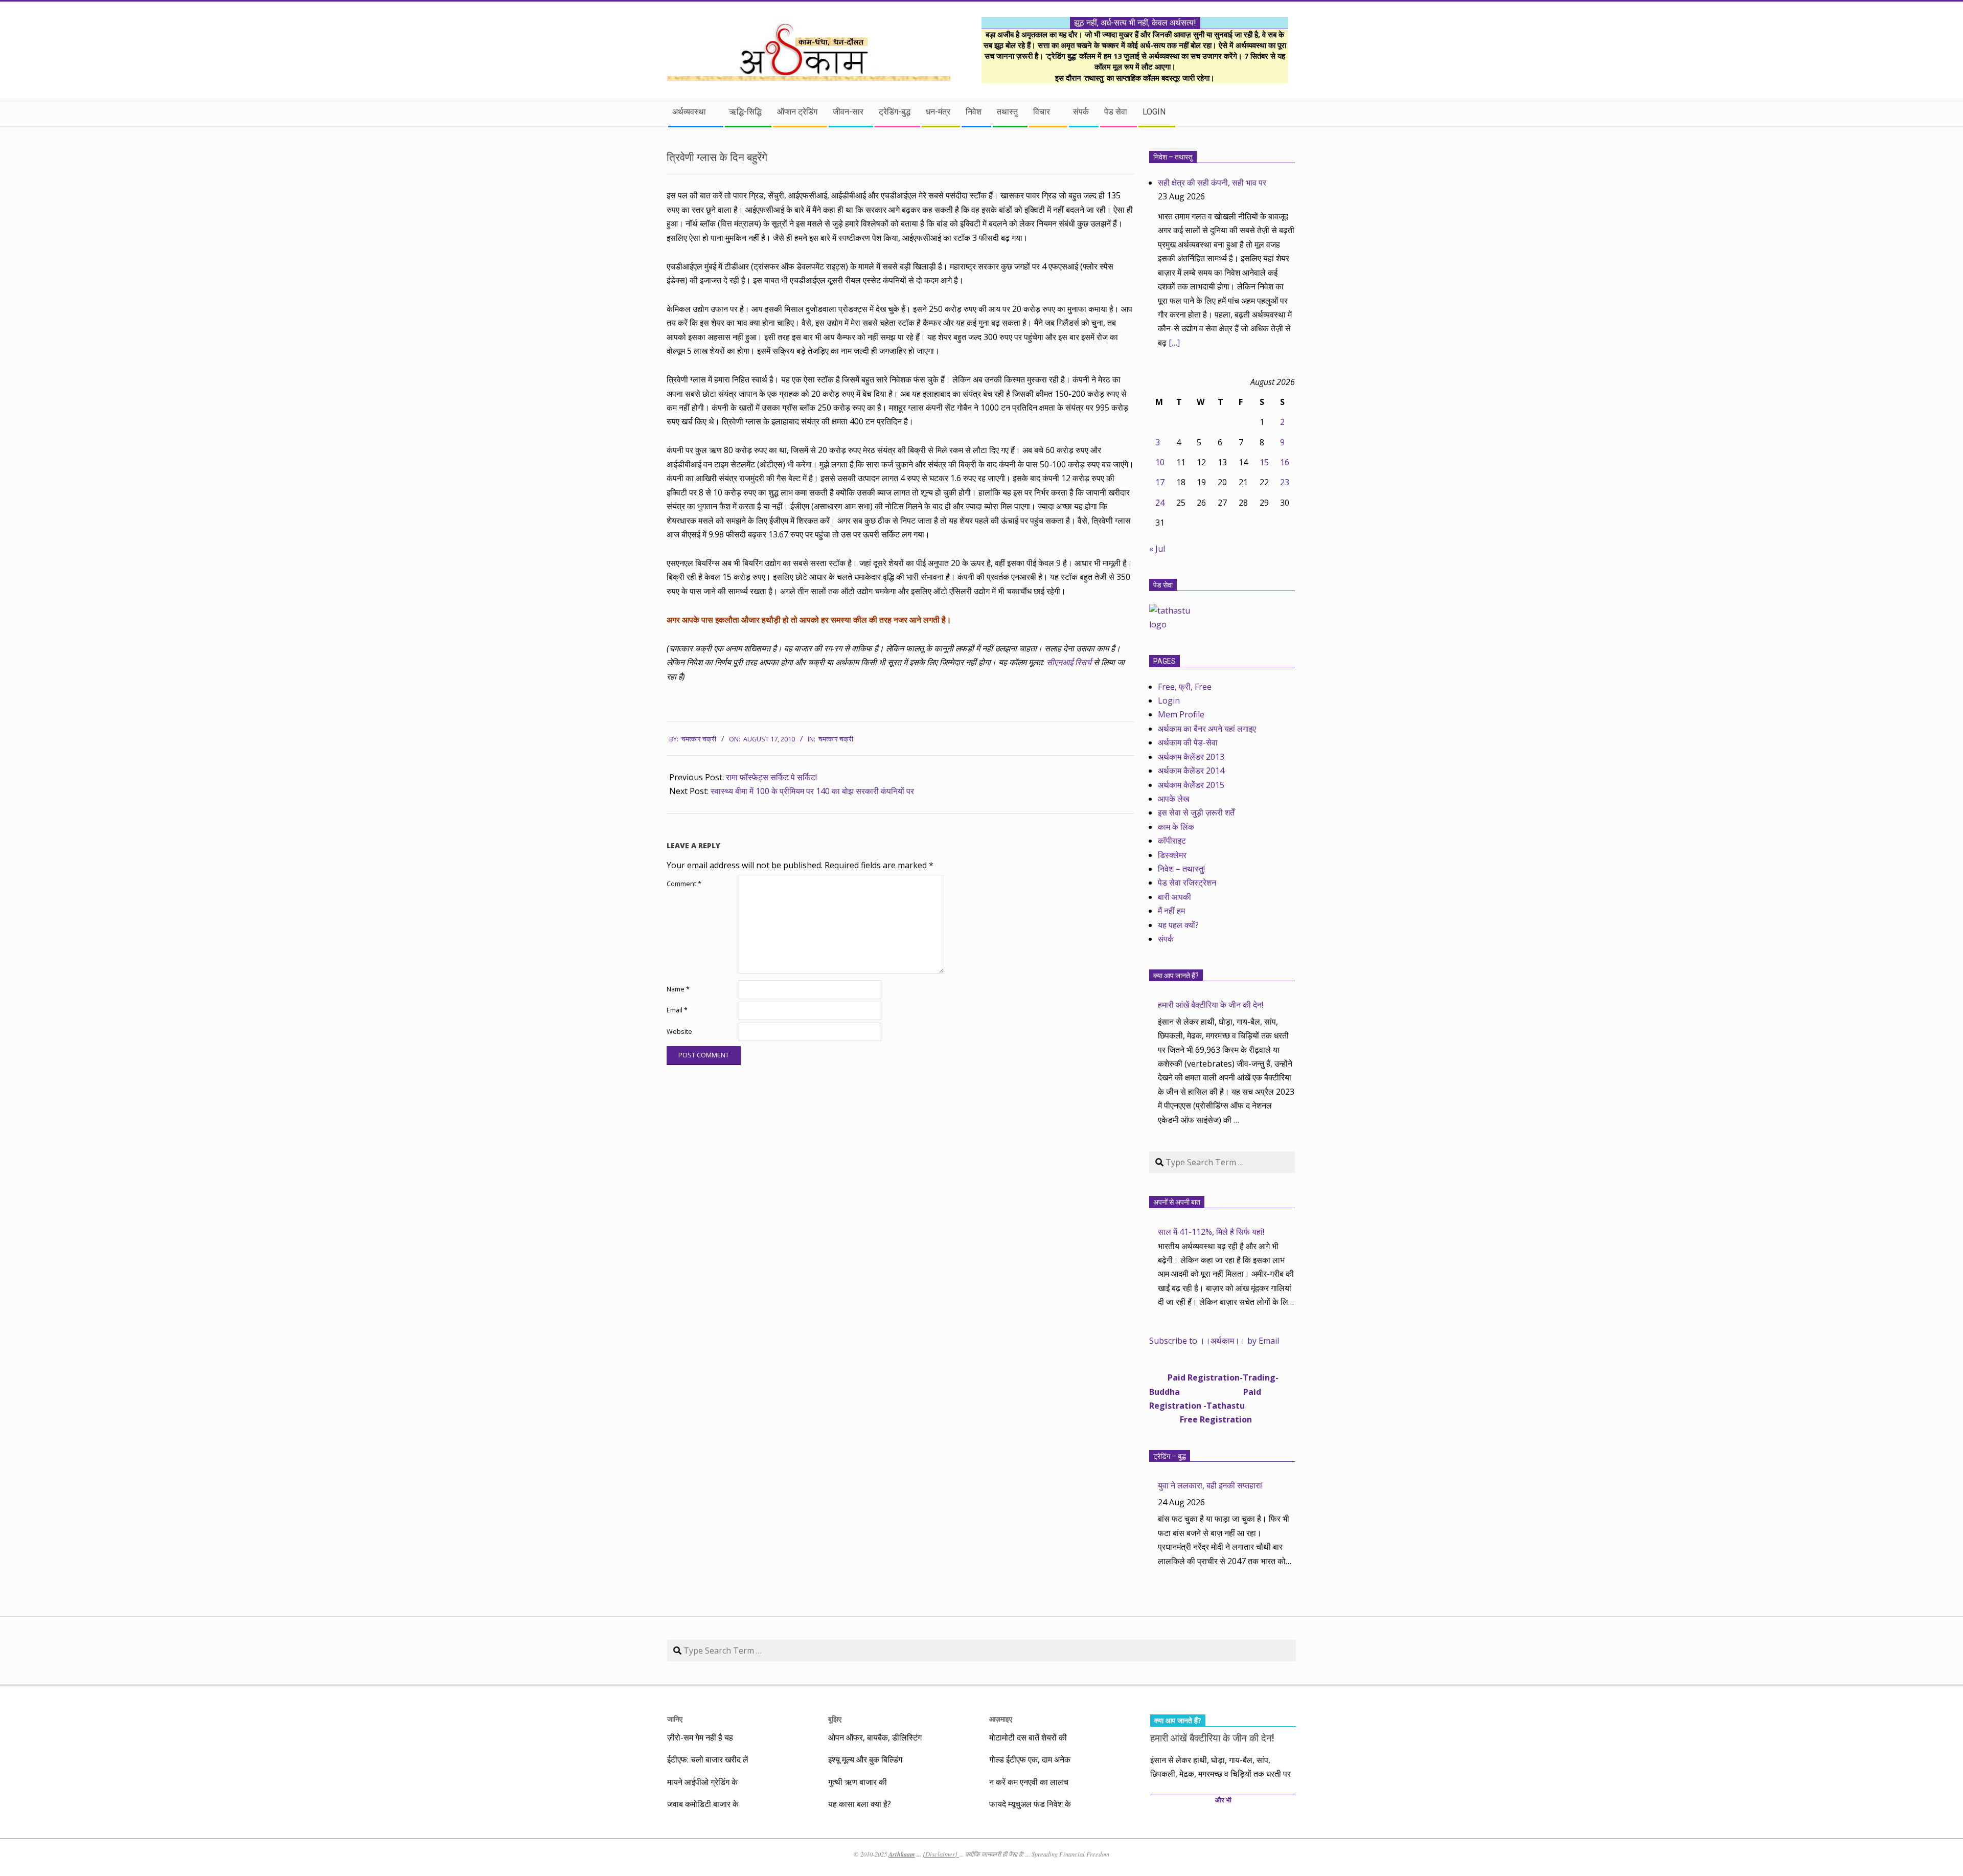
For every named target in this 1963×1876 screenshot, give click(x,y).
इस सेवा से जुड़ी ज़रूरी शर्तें (1196, 812)
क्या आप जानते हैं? (1176, 976)
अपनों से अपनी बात (1177, 1202)
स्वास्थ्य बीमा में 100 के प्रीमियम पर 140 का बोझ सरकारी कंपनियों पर (812, 791)
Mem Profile (1181, 714)
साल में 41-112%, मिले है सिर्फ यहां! (1211, 1232)
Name (678, 989)
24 (1160, 503)
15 (1264, 462)
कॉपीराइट (1172, 841)
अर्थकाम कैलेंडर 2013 (1191, 757)
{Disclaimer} (941, 1854)
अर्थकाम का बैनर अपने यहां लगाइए (1207, 729)
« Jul (1157, 549)
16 (1285, 462)
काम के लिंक (1176, 827)
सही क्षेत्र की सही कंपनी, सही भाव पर (1212, 183)
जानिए (675, 1719)
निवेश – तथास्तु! (1181, 869)
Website (679, 1032)
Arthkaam (902, 1854)
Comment (684, 884)
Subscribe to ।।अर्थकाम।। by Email (1214, 1341)
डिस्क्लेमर (1172, 855)
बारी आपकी (1174, 897)
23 (1285, 482)
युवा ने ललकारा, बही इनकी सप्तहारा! (1210, 1485)
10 (1160, 462)
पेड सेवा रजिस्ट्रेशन (1187, 883)
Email (677, 1010)
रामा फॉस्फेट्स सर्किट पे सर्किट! (771, 777)
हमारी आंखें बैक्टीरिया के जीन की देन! (1211, 1005)
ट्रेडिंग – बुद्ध (1170, 1456)
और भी (1223, 1800)
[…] (1174, 343)
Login (1169, 700)
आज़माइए (1001, 1719)
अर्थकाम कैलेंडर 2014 (1191, 771)
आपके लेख (1173, 799)
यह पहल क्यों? (1178, 925)
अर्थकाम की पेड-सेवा (1188, 742)
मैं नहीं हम (1171, 911)
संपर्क (1166, 939)
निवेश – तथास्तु (1173, 157)
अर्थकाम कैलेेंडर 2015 (1191, 785)
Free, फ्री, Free (1185, 687)
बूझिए (835, 1719)
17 (1160, 482)
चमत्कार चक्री (836, 739)
